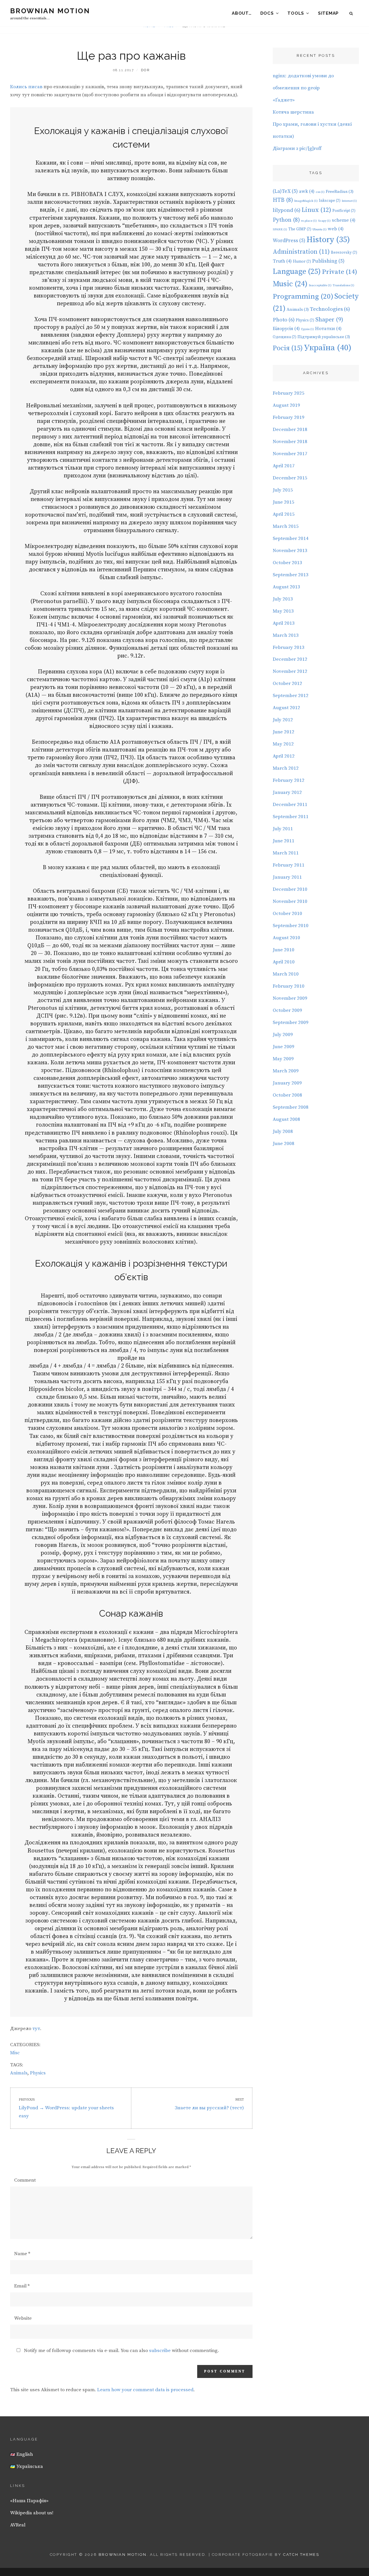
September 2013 (291, 575)
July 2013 (283, 599)
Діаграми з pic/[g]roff (297, 148)
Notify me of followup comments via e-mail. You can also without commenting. (121, 2351)
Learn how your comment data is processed (145, 2390)
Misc (15, 2053)
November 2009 (290, 998)
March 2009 (286, 1071)
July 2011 (283, 829)
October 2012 (287, 683)
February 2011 (289, 865)
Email (22, 2286)
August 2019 (286, 405)
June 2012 (284, 732)
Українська (29, 2466)
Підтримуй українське (324, 337)
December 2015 (290, 478)
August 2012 (286, 708)
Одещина (285, 337)
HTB (283, 200)
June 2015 (284, 502)
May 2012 (283, 744)
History (328, 240)
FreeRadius (340, 192)
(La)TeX (285, 191)
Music (290, 284)
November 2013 (290, 551)
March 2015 (286, 526)
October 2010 (287, 914)
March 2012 (286, 768)
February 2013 (289, 647)
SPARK (280, 229)
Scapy (324, 221)
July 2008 (283, 1131)
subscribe (160, 2351)
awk (307, 191)
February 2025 (289, 393)
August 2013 (286, 587)
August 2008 (286, 1119)
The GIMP (300, 229)
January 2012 (287, 792)
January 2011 (287, 877)
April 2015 (284, 514)
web (336, 229)
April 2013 (284, 623)
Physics (38, 2073)
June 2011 (284, 841)
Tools (296, 13)
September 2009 (291, 1023)
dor (145, 70)
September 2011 (291, 817)
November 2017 (290, 454)
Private (340, 272)
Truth (282, 261)
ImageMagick (306, 201)
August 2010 (286, 938)
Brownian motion (50, 11)
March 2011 (286, 853)
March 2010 (286, 974)
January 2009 (287, 1083)
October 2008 (287, 1095)
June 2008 (284, 1144)
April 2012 (284, 756)
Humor (302, 261)
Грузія (307, 329)
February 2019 (289, 417)
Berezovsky (344, 253)
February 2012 (289, 780)
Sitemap (328, 13)
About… (242, 13)
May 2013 (283, 611)
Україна (328, 348)
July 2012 (283, 720)
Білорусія (286, 329)
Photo (284, 320)
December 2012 (290, 659)
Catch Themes (301, 2555)
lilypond (287, 210)
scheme (344, 220)
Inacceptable (320, 285)
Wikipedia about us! (32, 2513)
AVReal (18, 2525)
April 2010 (284, 962)
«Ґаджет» (284, 100)
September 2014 (291, 538)
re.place (309, 221)
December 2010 (290, 889)
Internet (349, 201)
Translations (343, 285)
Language (297, 272)
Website (23, 2318)
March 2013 (286, 635)
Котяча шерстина (293, 112)
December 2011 (290, 805)
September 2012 (291, 696)
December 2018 (290, 430)
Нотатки (328, 329)
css (320, 192)
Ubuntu (320, 229)
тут (36, 2029)
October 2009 (287, 1010)
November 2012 (290, 671)
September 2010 (291, 926)
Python (286, 220)
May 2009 (283, 1059)
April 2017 (284, 466)
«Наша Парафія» (29, 2501)
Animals (19, 2073)
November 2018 (290, 442)
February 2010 (289, 986)
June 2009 (284, 1047)
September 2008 (291, 1107)
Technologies (330, 309)
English (24, 2454)
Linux (316, 210)
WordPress (289, 241)
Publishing (328, 261)
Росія (288, 348)
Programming (303, 296)
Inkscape (330, 201)
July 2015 (283, 490)
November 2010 (290, 901)
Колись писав (26, 87)
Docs (267, 13)
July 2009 (283, 1035)
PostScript (344, 211)
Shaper (329, 320)
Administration (301, 252)
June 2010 (284, 950)
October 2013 (287, 563)
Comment (25, 2180)
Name (22, 2254)
